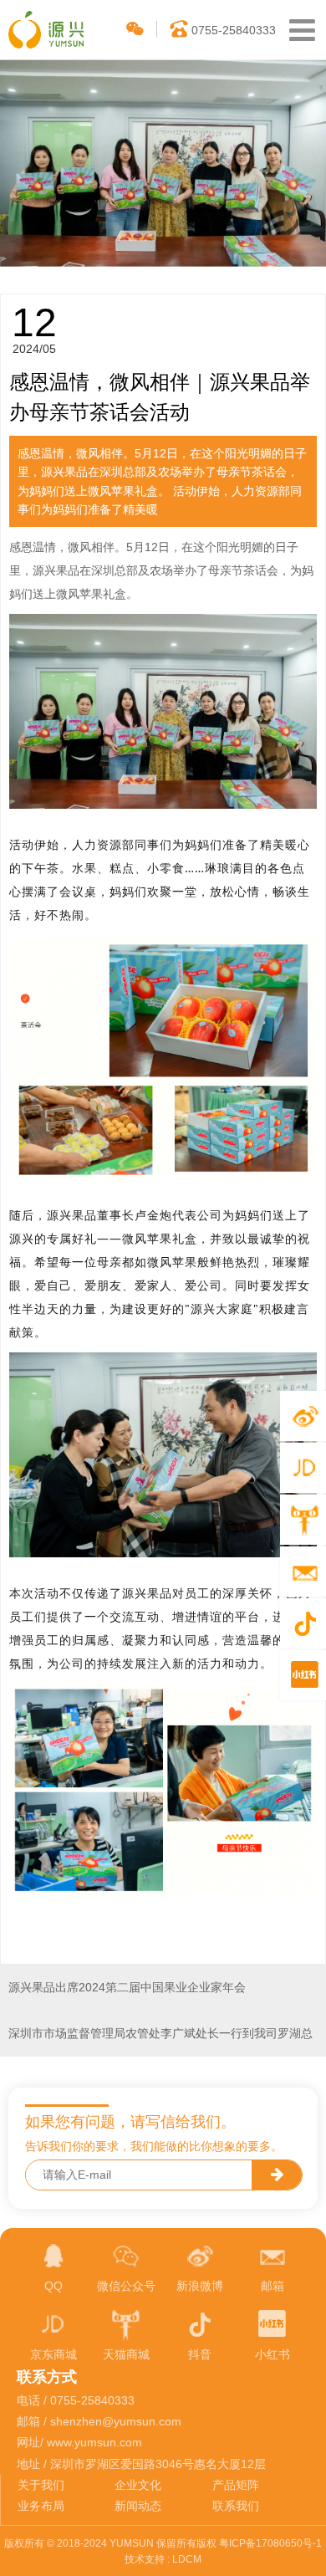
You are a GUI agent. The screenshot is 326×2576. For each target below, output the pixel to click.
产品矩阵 (236, 2485)
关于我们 (41, 2485)
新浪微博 (200, 2286)
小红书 (273, 2354)
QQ (53, 2286)
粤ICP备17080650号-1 (270, 2543)
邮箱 (273, 2286)
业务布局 (41, 2506)
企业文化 (138, 2485)
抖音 (200, 2354)
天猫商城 (126, 2354)
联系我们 (236, 2506)
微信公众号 (126, 2286)
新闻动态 (138, 2506)
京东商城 (53, 2354)
